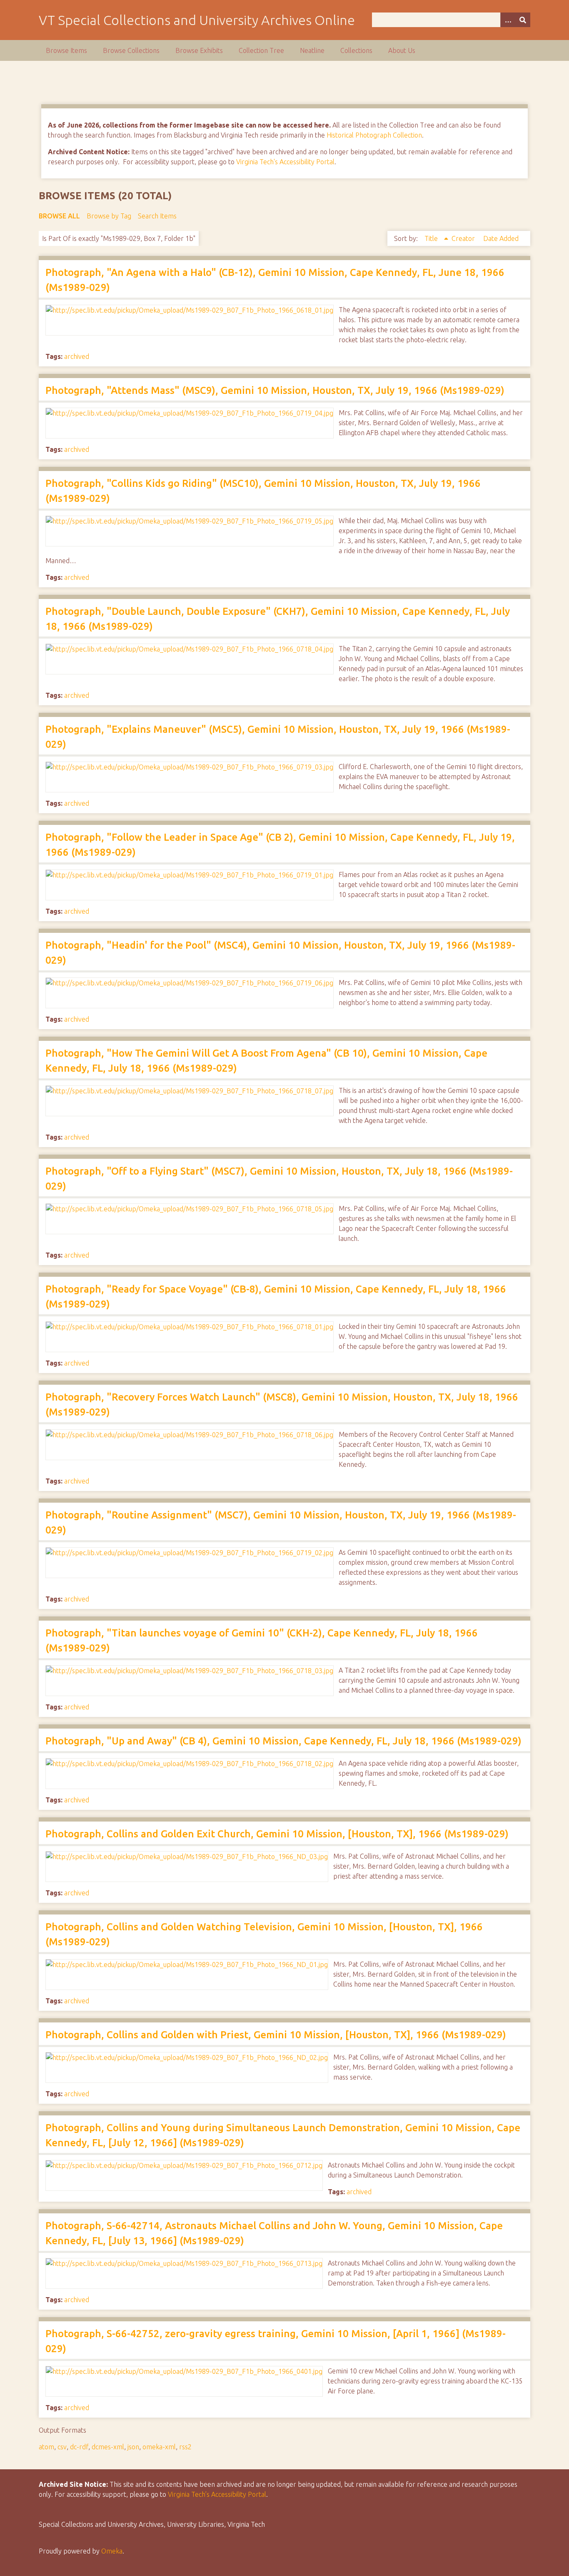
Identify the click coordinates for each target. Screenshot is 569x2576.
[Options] (508, 20)
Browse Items (66, 50)
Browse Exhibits (199, 50)
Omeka (112, 2551)
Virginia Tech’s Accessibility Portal (217, 2494)
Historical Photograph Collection (374, 135)
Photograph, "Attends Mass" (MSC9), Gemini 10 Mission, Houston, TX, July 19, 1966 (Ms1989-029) (275, 390)
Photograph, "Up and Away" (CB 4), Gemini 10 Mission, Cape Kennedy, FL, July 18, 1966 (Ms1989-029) (283, 1741)
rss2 (185, 2447)
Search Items (157, 216)
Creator (464, 238)
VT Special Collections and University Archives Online (197, 20)
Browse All (59, 216)
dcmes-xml (108, 2447)
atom (46, 2447)
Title (432, 238)
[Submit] (523, 20)
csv (62, 2447)
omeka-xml (159, 2447)
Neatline (312, 50)
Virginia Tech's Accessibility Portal (285, 162)
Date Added (501, 238)
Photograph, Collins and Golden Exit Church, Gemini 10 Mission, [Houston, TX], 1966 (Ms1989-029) (277, 1834)
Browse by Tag (109, 216)
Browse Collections (131, 50)
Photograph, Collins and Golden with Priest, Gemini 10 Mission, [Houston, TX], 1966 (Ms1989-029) (276, 2035)
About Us (402, 50)
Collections (356, 50)
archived (77, 356)
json (133, 2447)
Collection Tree (261, 50)
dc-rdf (79, 2447)
